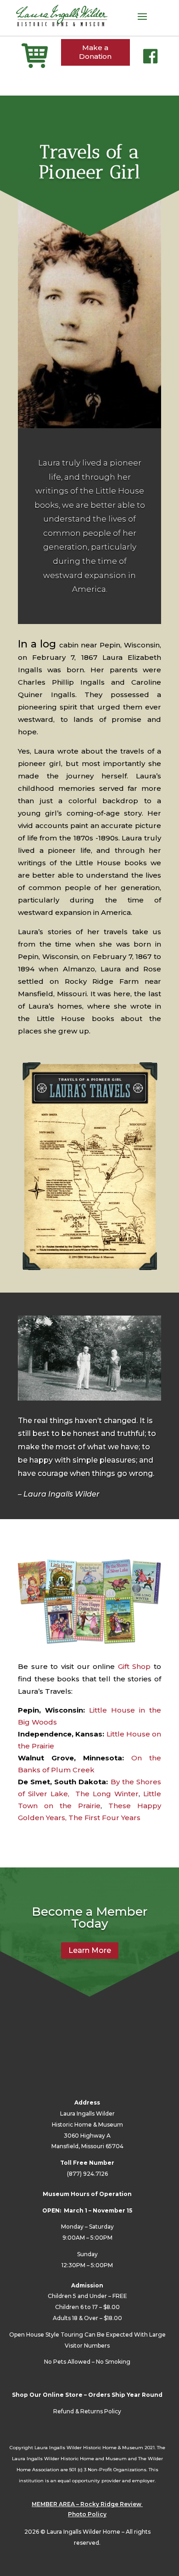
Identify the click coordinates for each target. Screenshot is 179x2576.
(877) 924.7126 (87, 2174)
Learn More (90, 1950)
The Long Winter (107, 1794)
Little (115, 1734)
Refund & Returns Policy (87, 2411)
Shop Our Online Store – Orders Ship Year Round (87, 2395)
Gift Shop (134, 1666)
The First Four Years (104, 1818)
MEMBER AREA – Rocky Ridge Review (87, 2504)
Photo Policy (87, 2514)
